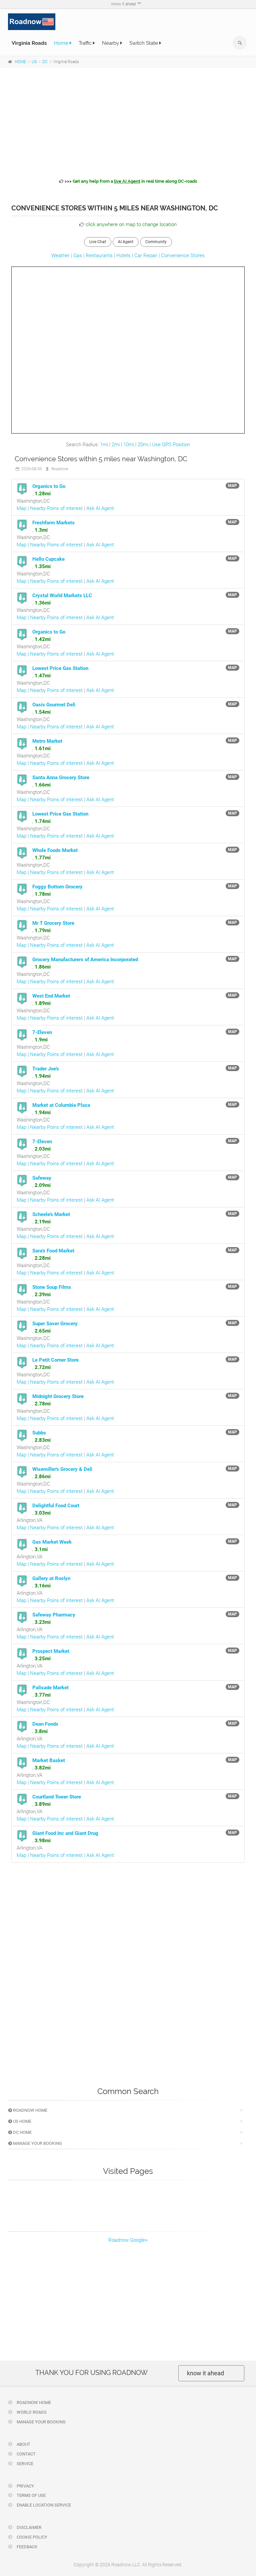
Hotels (123, 255)
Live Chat (98, 242)
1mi (104, 445)
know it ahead (205, 2373)
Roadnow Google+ (128, 2240)
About (23, 2444)
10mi (129, 445)
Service (24, 2464)
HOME (20, 62)
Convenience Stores (183, 255)
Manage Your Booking (37, 2143)
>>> (130, 181)
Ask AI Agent (100, 508)
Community (156, 242)
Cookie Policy (31, 2537)
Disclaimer (28, 2527)
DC (45, 62)
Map (21, 508)
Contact (26, 2454)
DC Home (22, 2132)
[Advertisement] (128, 122)
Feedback (26, 2547)
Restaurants (99, 255)
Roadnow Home (30, 2110)
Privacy (25, 2486)
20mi (143, 445)
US (34, 62)
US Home (22, 2121)
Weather (60, 255)
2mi (116, 445)
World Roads (31, 2412)
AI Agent (126, 242)
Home (62, 43)
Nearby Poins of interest (56, 508)
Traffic (86, 43)
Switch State (144, 43)
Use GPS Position (171, 445)
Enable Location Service (43, 2505)
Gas (78, 255)
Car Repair (146, 255)
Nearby (111, 43)
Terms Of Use (31, 2495)
